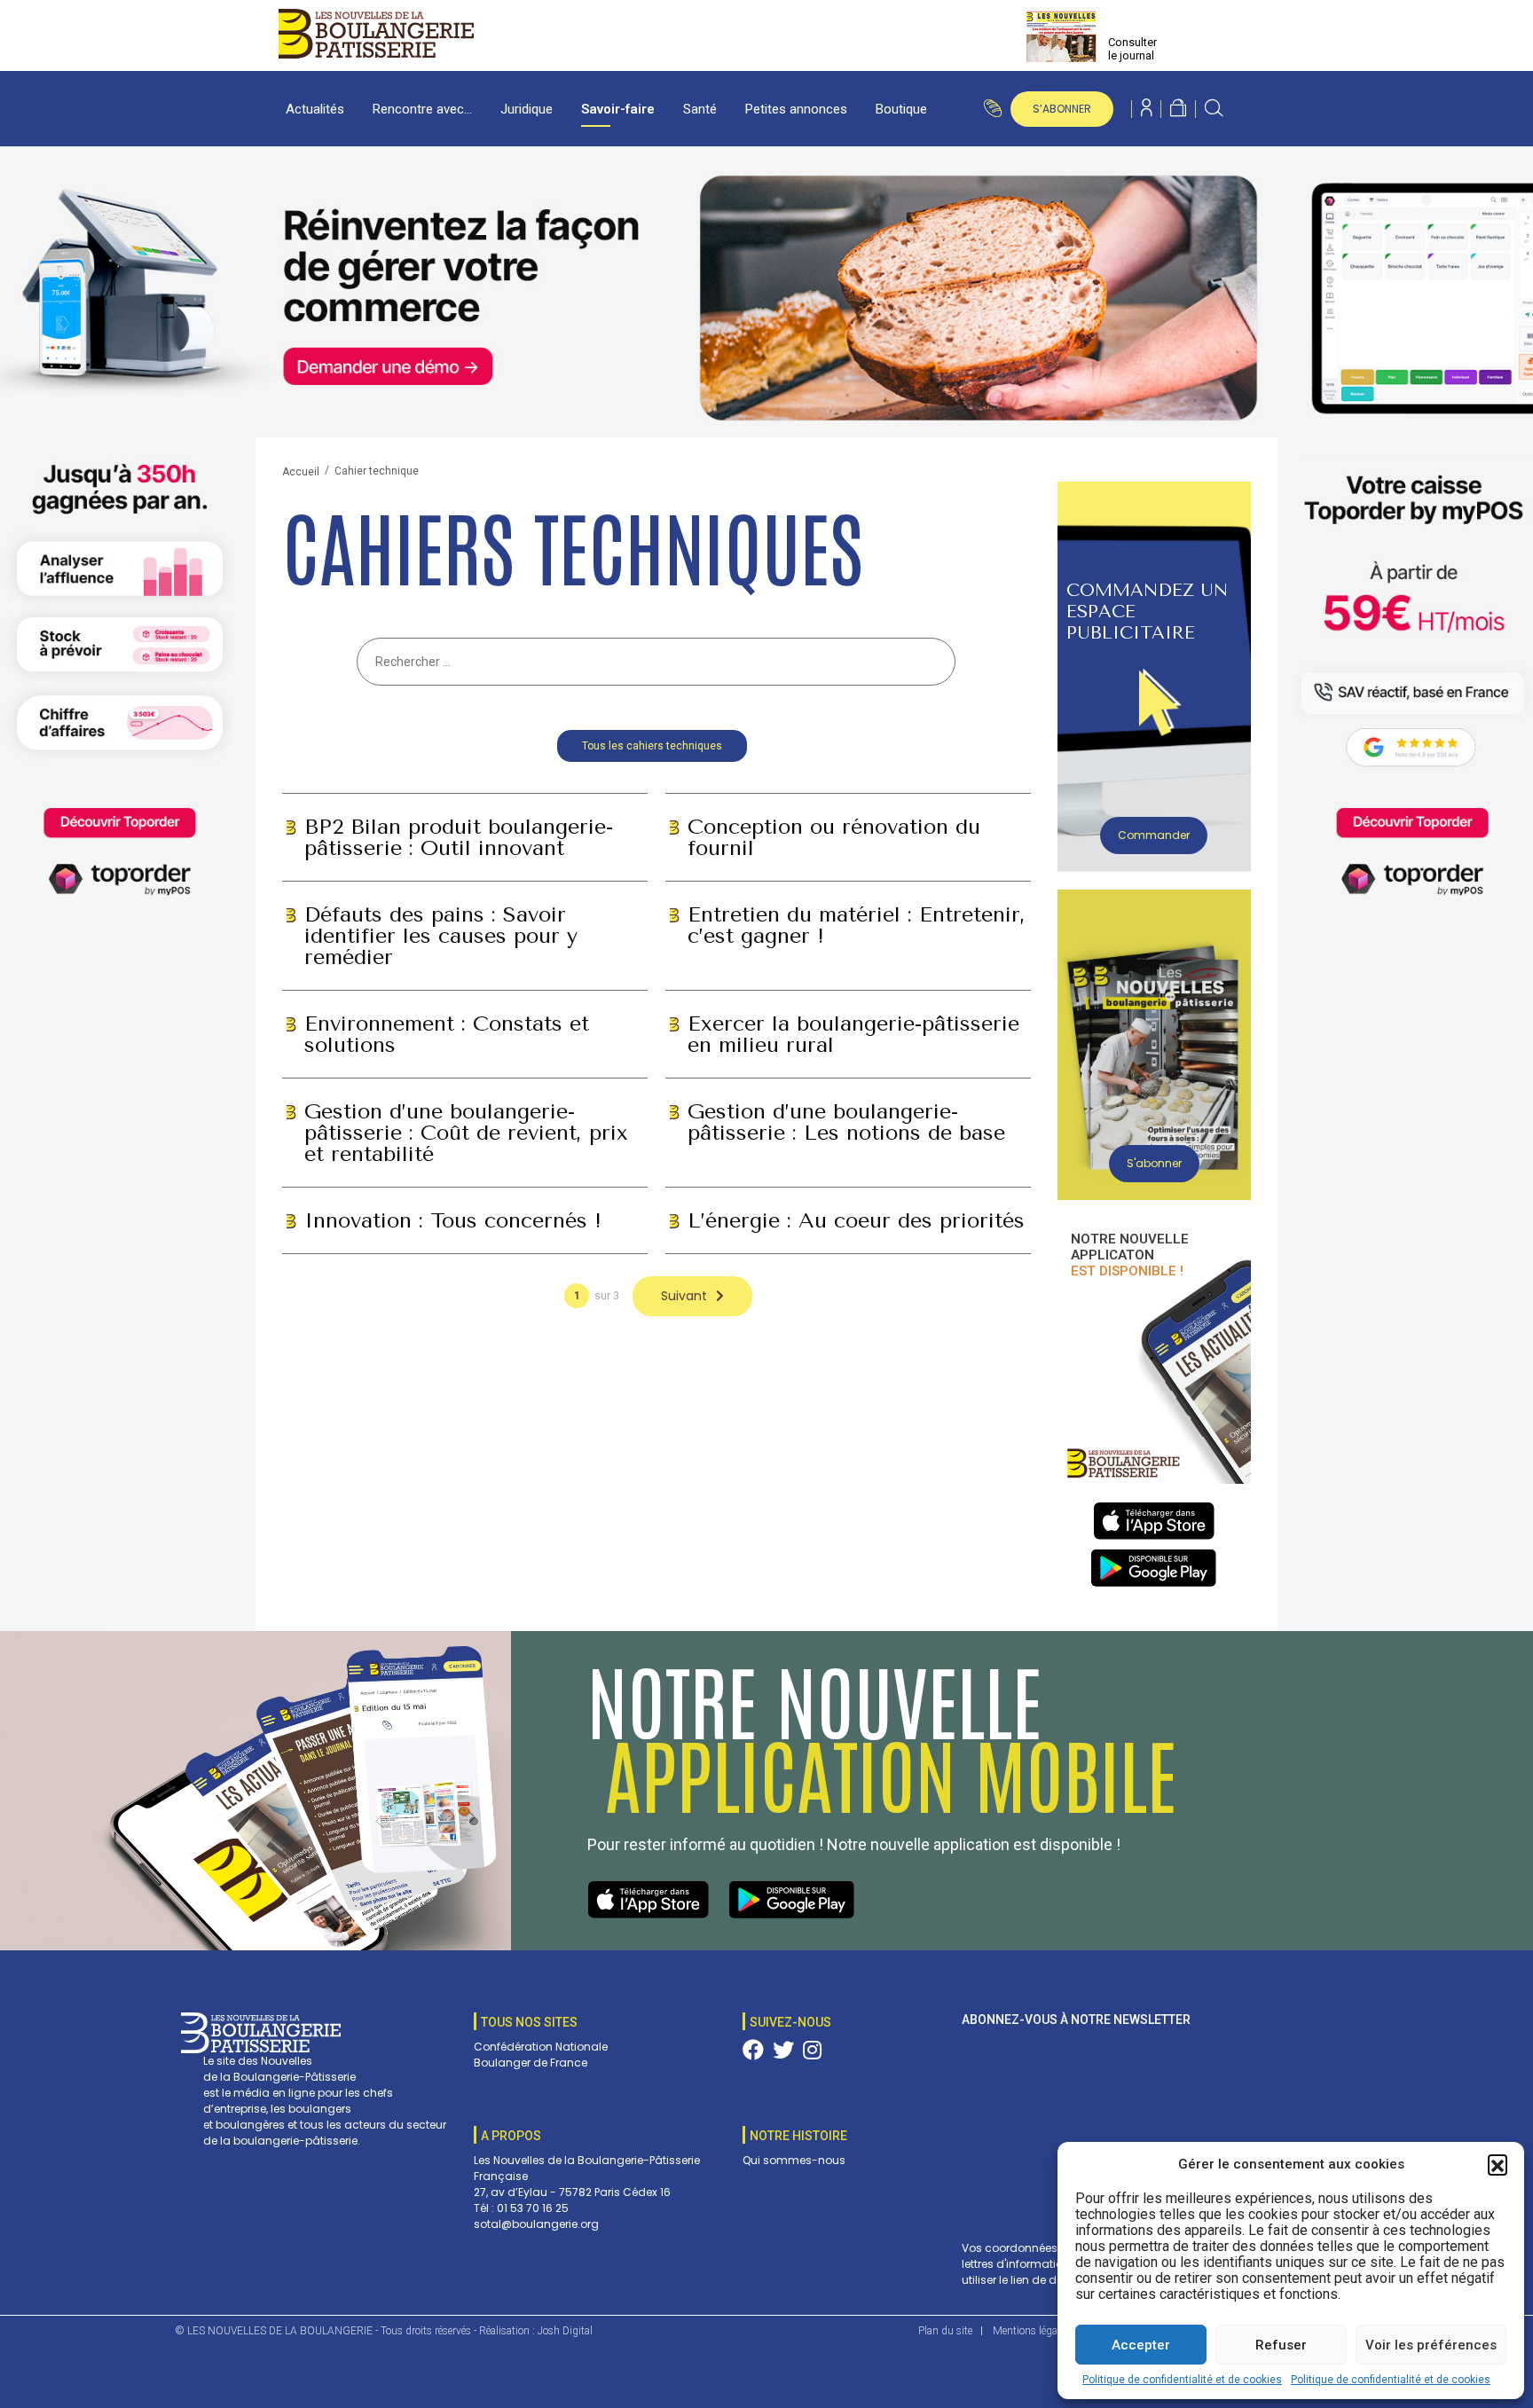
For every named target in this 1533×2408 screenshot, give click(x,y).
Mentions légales (1031, 2331)
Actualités (315, 109)
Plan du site (945, 2331)
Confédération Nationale (541, 2047)
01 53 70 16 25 (533, 2208)
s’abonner (1062, 109)
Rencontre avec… (422, 109)
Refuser (1281, 2345)
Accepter (1141, 2345)
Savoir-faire (618, 109)
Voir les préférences (1431, 2345)
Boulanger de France (531, 2063)
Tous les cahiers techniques (652, 746)
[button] (1498, 2164)
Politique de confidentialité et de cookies (1182, 2380)
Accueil (301, 472)
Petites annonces (796, 109)
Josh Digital (565, 2331)
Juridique (527, 109)
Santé (700, 109)
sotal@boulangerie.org (536, 2224)
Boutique (901, 109)
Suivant (684, 1296)
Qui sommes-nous (794, 2160)
